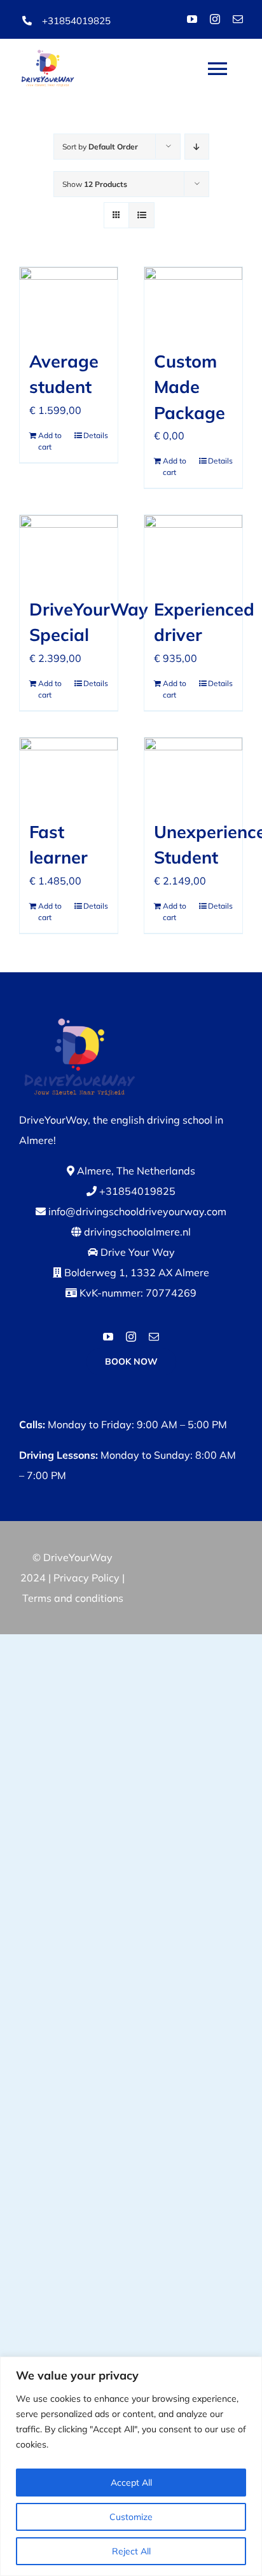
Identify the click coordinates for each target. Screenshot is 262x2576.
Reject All (131, 2551)
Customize (131, 2517)
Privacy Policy (86, 1578)
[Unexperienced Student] (193, 772)
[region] (131, 2466)
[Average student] (69, 301)
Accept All (131, 2483)
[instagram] (215, 19)
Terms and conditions (73, 1598)
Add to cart (50, 441)
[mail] (238, 19)
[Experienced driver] (193, 549)
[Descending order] (197, 147)
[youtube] (192, 19)
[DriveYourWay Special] (69, 549)
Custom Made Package (190, 387)
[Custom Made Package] (193, 301)
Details (96, 435)
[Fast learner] (69, 772)
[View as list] (141, 215)
